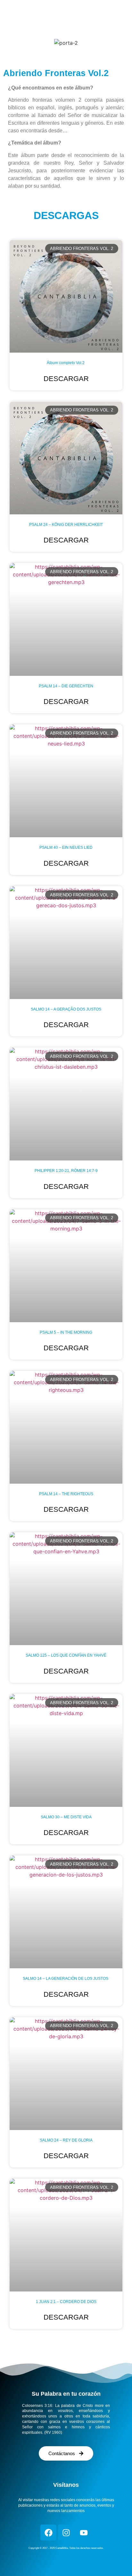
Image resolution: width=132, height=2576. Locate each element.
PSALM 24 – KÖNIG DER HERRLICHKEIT (66, 525)
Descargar (66, 379)
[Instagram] (66, 2533)
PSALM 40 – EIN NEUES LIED (66, 847)
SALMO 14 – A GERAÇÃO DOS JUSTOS (66, 1009)
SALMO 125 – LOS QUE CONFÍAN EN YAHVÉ (66, 1655)
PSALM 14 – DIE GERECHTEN (66, 686)
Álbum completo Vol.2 (66, 363)
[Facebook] (48, 2533)
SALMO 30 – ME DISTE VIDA (66, 1817)
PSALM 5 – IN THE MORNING (66, 1332)
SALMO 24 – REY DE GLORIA (66, 2140)
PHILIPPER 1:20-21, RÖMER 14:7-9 (66, 1171)
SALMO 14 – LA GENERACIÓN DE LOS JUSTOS (66, 1979)
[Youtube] (84, 2533)
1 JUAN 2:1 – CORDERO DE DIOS (66, 2302)
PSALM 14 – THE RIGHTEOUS (66, 1494)
